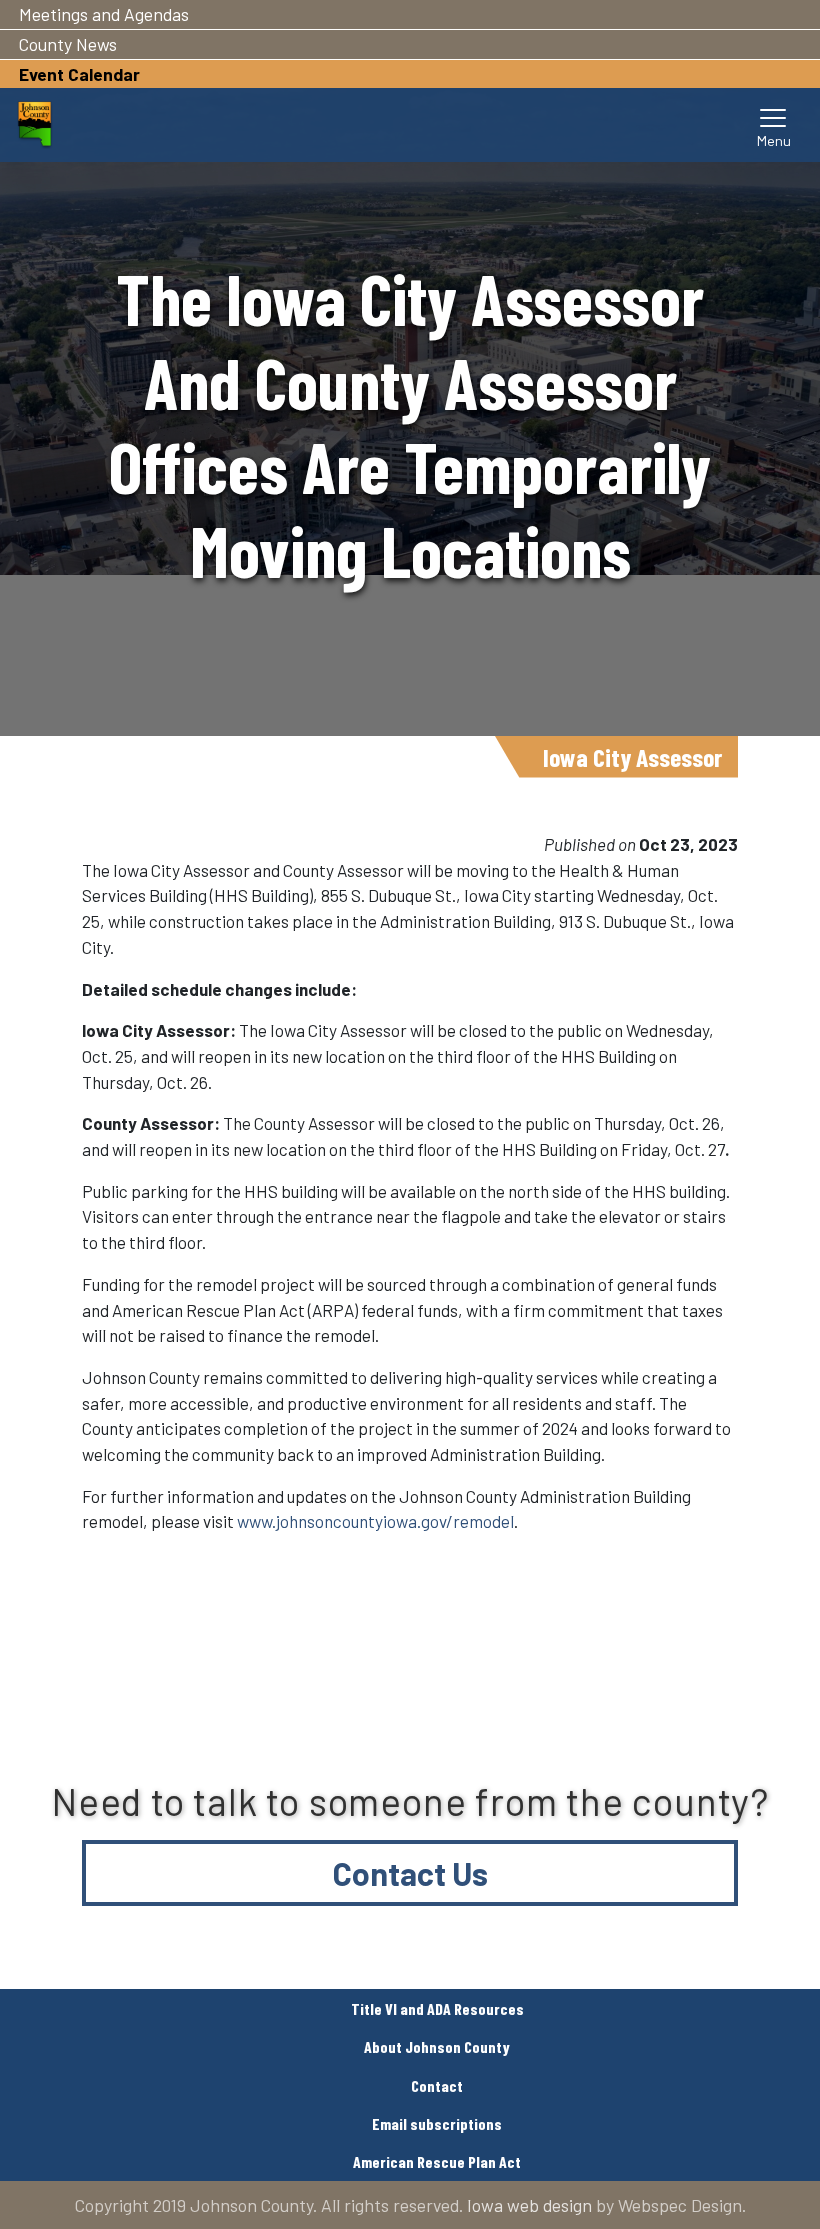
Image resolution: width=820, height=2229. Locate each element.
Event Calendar (79, 74)
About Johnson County (437, 2046)
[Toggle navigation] (774, 125)
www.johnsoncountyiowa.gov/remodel (375, 1521)
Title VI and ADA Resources (437, 2008)
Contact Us (410, 1873)
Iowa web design (529, 2205)
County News (68, 44)
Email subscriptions (437, 2123)
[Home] (34, 125)
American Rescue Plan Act (437, 2161)
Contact (437, 2085)
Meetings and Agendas (104, 14)
